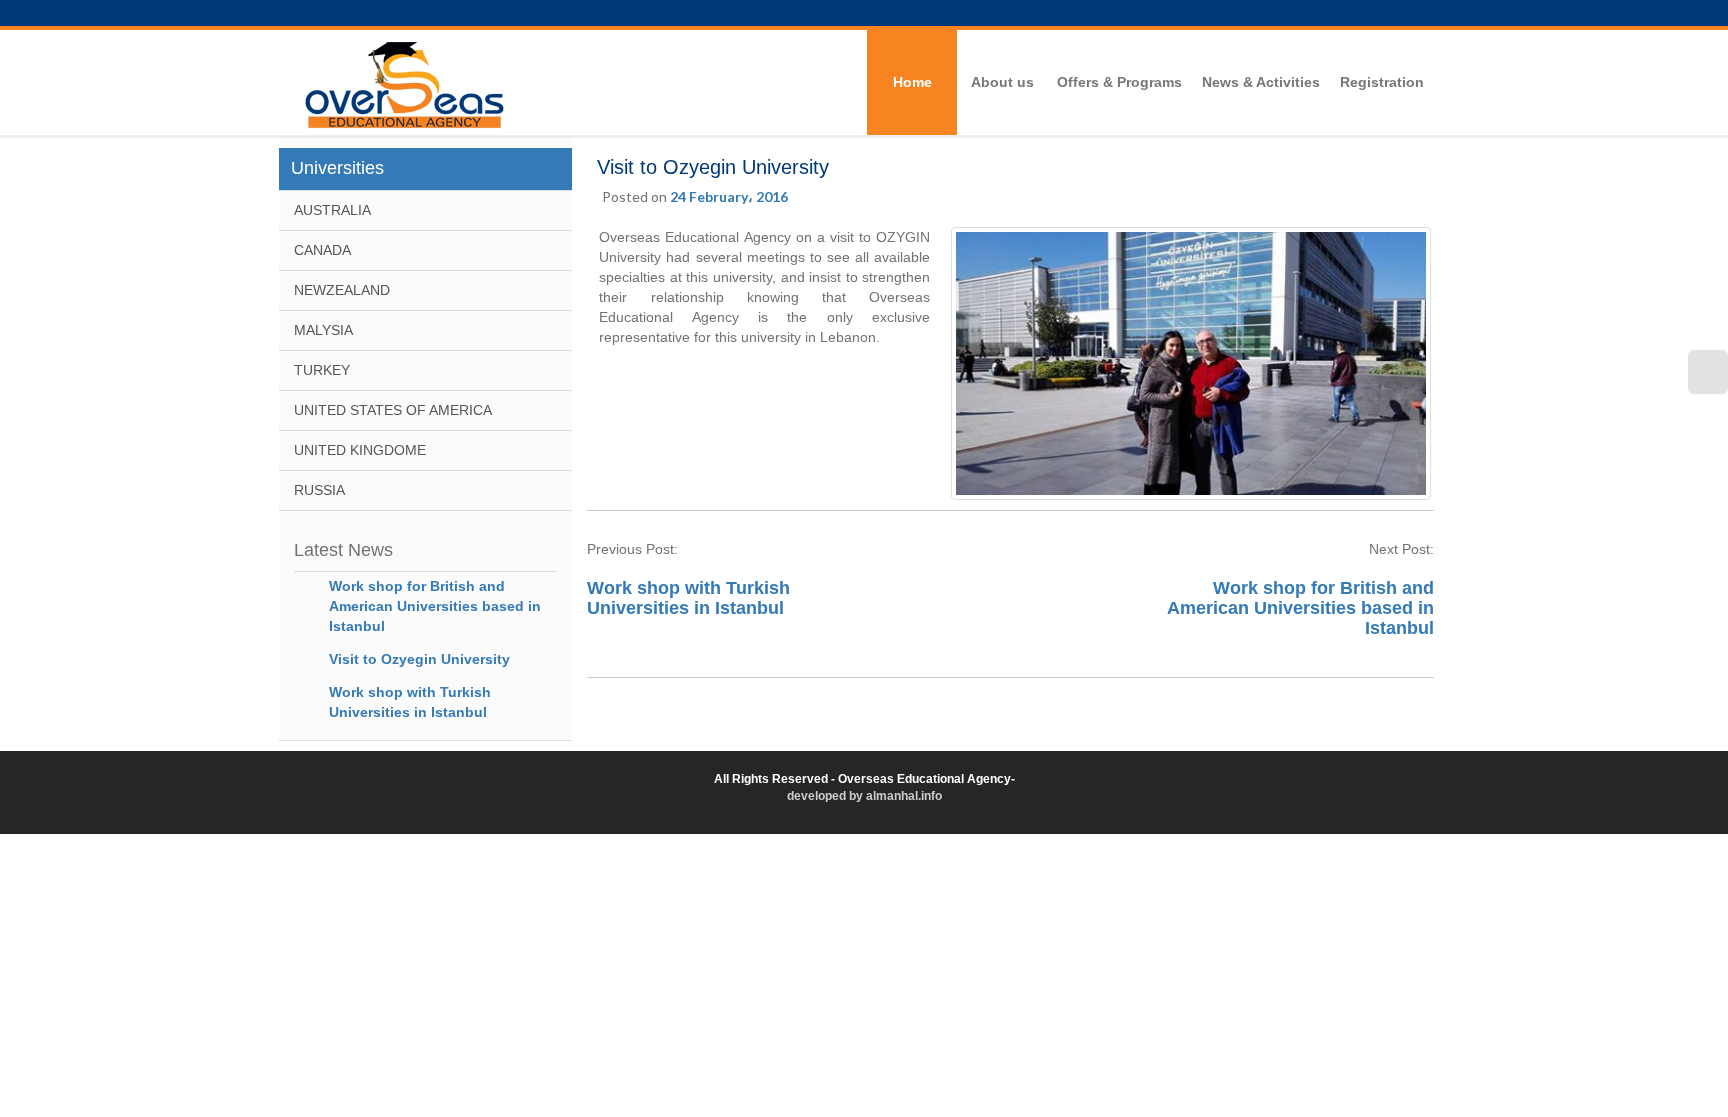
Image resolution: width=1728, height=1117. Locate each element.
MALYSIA (323, 330)
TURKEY (322, 370)
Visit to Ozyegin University (419, 659)
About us (1002, 82)
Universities (337, 168)
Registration (1382, 82)
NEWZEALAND (342, 290)
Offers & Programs (1119, 82)
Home (912, 82)
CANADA (322, 250)
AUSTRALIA (332, 210)
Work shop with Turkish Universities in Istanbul (688, 598)
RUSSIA (319, 490)
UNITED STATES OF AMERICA (393, 410)
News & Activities (1261, 82)
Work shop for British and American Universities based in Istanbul (435, 606)
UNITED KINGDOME (360, 450)
